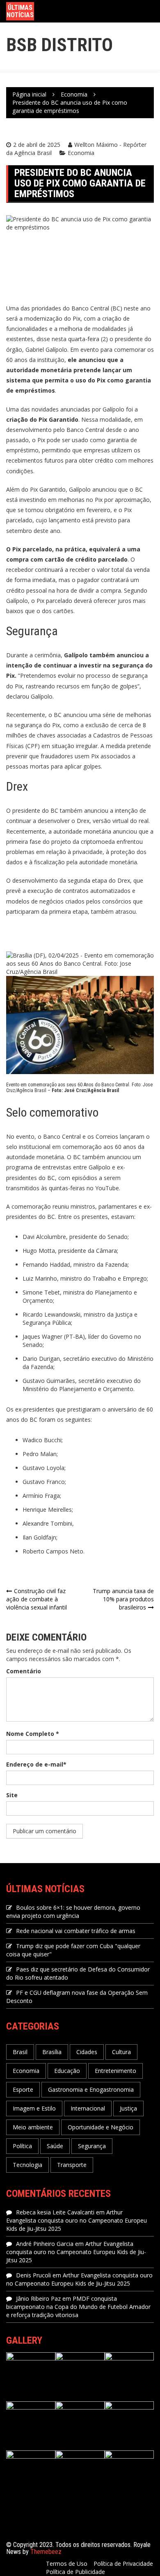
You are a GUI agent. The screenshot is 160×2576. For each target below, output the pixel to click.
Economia (81, 153)
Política (22, 2146)
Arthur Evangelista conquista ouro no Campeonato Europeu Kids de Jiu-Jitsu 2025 (77, 2220)
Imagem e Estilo (34, 2108)
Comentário (24, 1671)
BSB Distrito (59, 45)
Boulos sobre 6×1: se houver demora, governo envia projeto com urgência (73, 1912)
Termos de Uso (67, 2564)
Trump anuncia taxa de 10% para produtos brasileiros (123, 1599)
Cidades (87, 2052)
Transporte (72, 2165)
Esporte (23, 2089)
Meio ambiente (33, 2127)
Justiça (128, 2108)
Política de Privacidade (123, 2564)
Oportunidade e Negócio (101, 2127)
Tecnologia (27, 2165)
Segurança (92, 2146)
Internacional (88, 2108)
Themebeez (46, 2552)
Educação (67, 2071)
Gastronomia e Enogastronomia (91, 2089)
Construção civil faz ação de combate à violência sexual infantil (37, 1599)
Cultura (121, 2052)
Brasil (20, 2052)
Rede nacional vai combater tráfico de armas (76, 1931)
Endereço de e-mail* (36, 1764)
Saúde (55, 2146)
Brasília (52, 2052)
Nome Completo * (33, 1734)
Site (12, 1795)
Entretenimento (115, 2071)
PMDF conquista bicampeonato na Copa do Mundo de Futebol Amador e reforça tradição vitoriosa (78, 2307)
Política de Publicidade (75, 2572)
